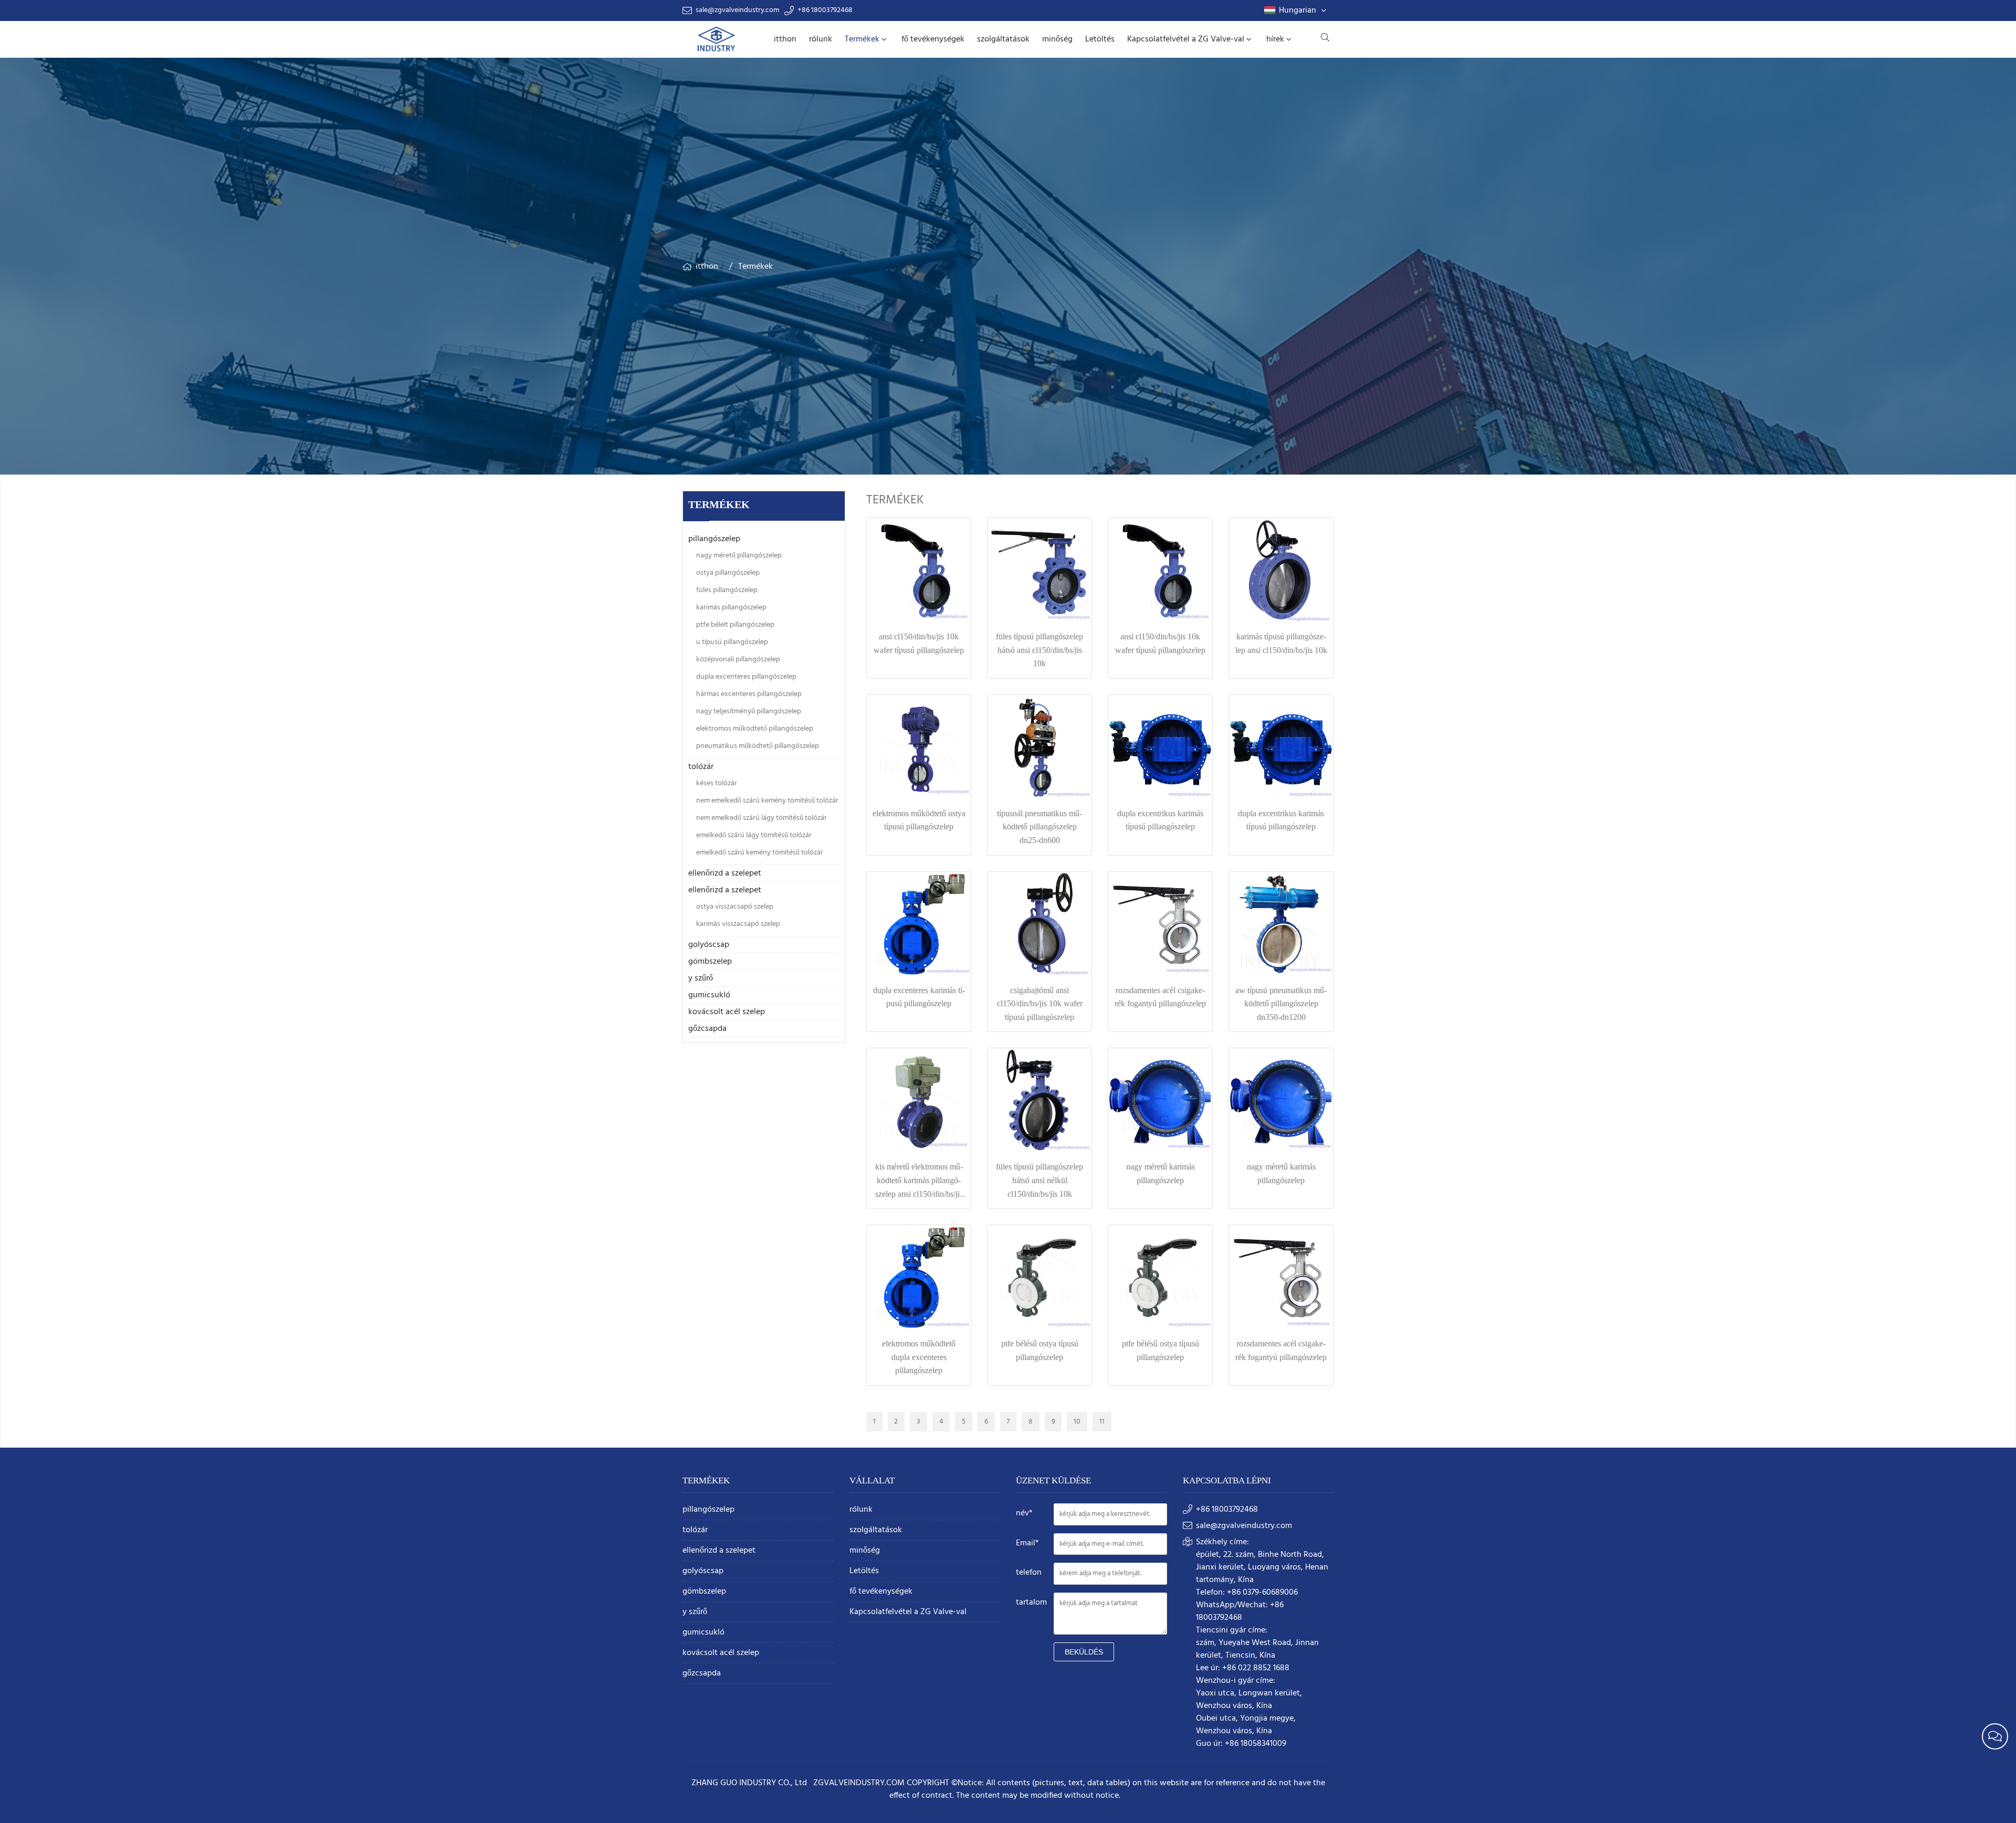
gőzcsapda (707, 1029)
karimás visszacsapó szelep (738, 924)
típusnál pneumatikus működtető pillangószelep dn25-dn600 (1039, 827)
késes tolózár (717, 783)
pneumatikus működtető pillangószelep (758, 746)
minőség (1057, 39)
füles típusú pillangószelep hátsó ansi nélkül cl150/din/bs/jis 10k (1039, 1180)
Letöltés (1100, 39)
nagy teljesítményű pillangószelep (749, 712)
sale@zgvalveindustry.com (737, 10)
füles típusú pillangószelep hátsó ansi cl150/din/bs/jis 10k (1039, 650)
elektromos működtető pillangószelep (755, 729)
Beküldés (1084, 1652)
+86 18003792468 (825, 10)
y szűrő (701, 978)
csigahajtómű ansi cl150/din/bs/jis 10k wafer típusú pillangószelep (1040, 1004)
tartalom (1031, 1603)
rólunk (821, 39)
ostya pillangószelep (728, 573)
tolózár (701, 767)
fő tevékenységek (933, 39)
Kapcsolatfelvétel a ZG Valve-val (1186, 39)
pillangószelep (714, 539)
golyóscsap (709, 945)
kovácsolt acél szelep (727, 1012)
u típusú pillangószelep (732, 642)
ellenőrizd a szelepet (725, 873)
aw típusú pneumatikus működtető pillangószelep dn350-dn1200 (1281, 1004)
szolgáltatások (1003, 39)
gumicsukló (709, 995)
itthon (785, 39)
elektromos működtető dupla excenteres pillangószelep (919, 1357)
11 (1102, 1422)
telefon (1029, 1573)
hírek (1275, 39)
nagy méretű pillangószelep (739, 556)
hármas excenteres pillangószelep (749, 694)
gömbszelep (710, 962)
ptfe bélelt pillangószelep (735, 625)
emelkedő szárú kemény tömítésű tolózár (760, 853)
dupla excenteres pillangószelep (746, 677)
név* (1024, 1513)
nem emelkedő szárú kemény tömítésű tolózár (767, 801)
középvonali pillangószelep (738, 660)
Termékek (862, 39)
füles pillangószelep (727, 590)
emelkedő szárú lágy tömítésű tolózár (754, 835)
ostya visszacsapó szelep (735, 907)
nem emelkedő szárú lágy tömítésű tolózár (762, 818)
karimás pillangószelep (731, 608)
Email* (1027, 1543)
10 (1077, 1422)
